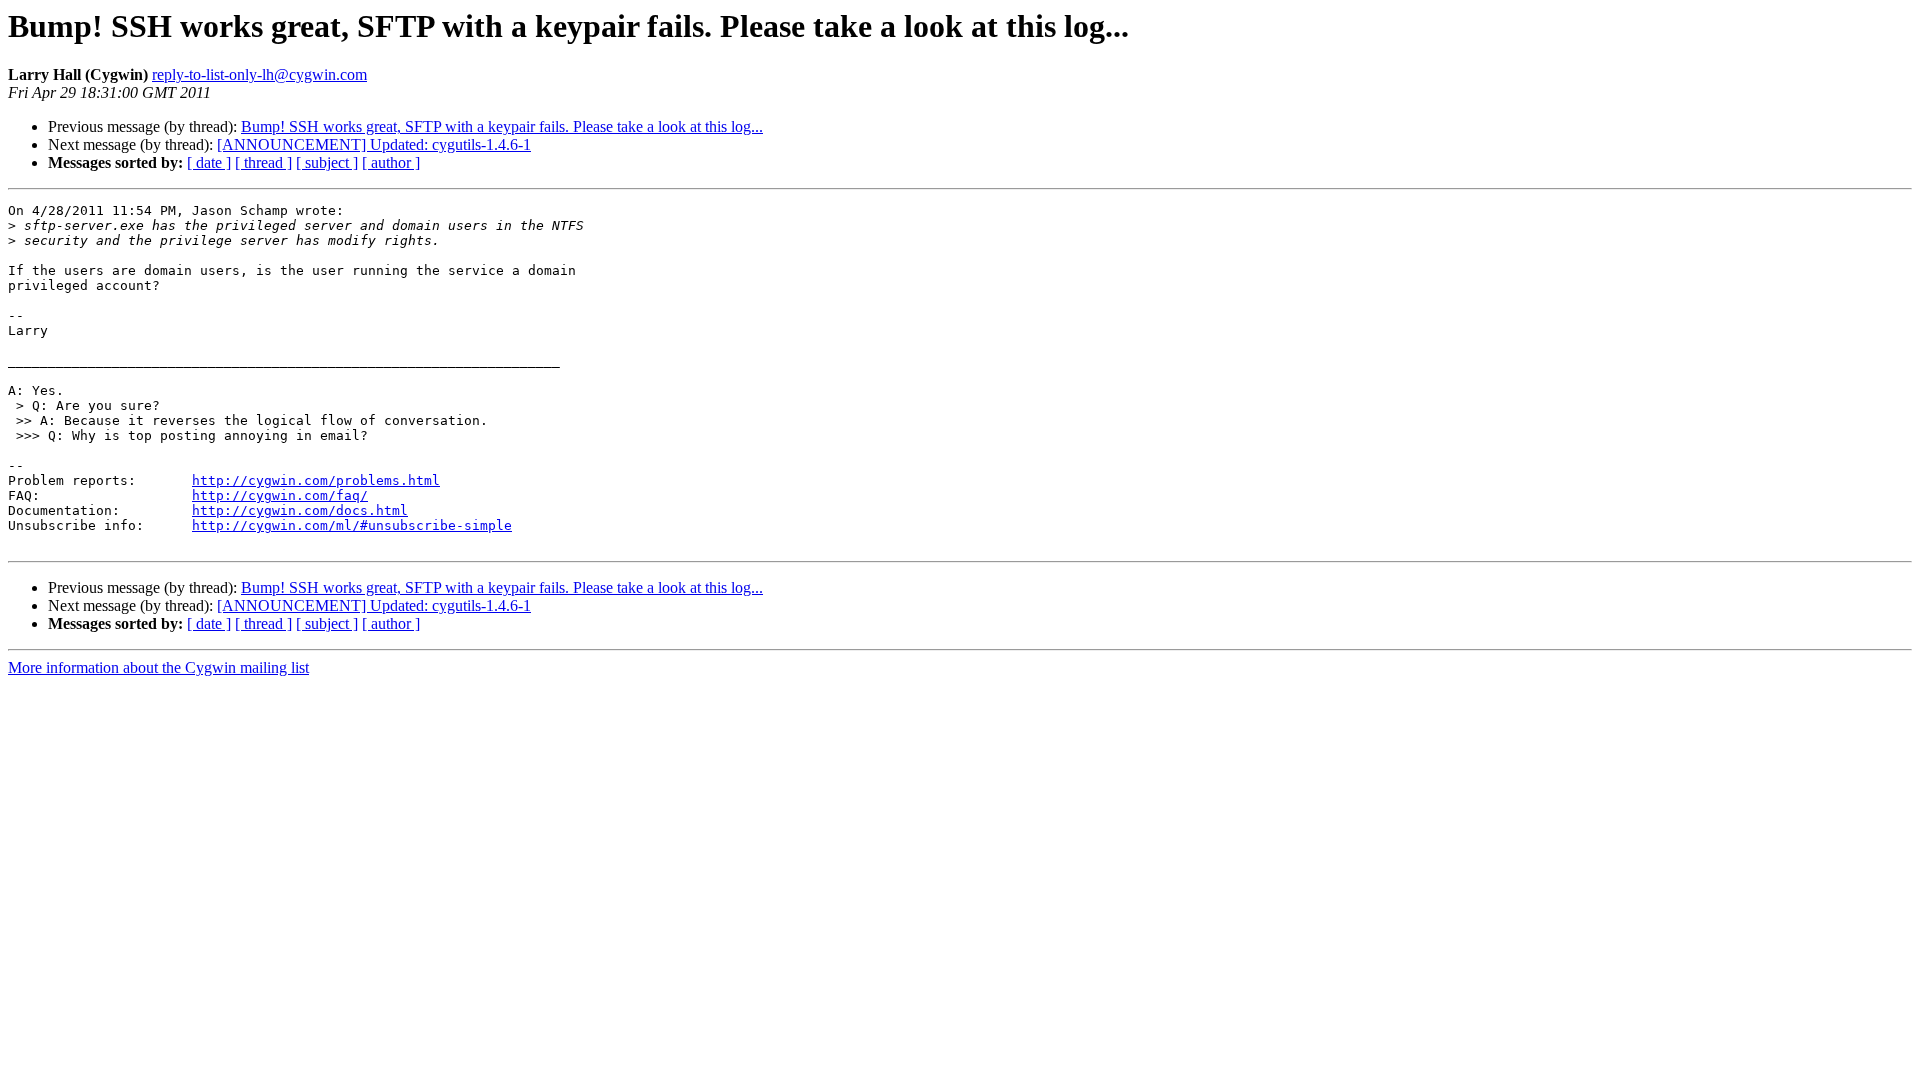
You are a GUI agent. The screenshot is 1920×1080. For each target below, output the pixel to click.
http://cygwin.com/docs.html (300, 510)
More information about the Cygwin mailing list (158, 667)
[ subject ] (327, 162)
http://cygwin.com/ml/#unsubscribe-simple (352, 525)
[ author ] (391, 162)
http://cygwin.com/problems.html (316, 480)
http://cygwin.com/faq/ (280, 495)
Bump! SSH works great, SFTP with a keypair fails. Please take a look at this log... (502, 126)
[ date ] (209, 162)
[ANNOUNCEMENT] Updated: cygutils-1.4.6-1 (374, 144)
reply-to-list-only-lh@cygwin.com (259, 74)
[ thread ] (263, 162)
